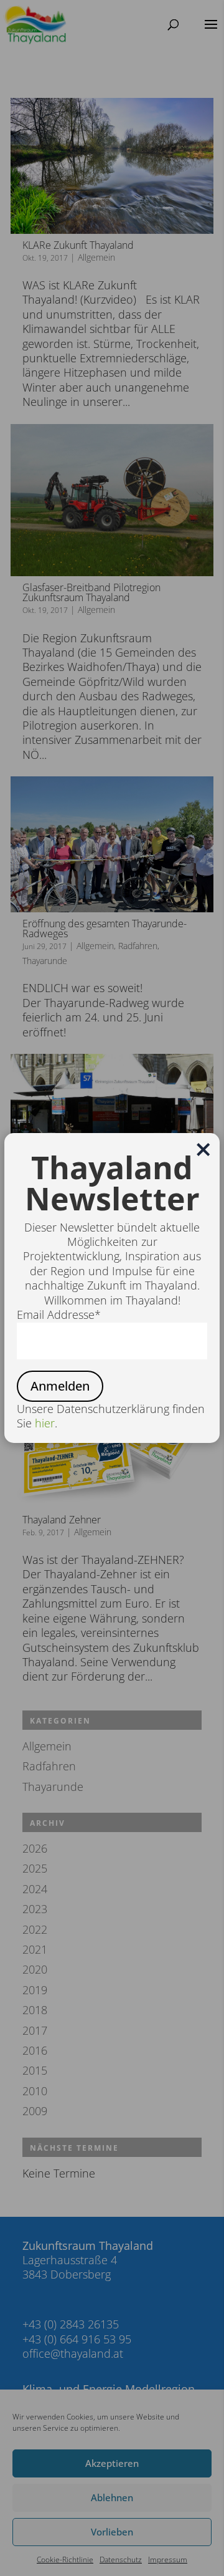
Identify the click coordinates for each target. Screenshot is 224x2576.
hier (45, 1423)
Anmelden (60, 1386)
